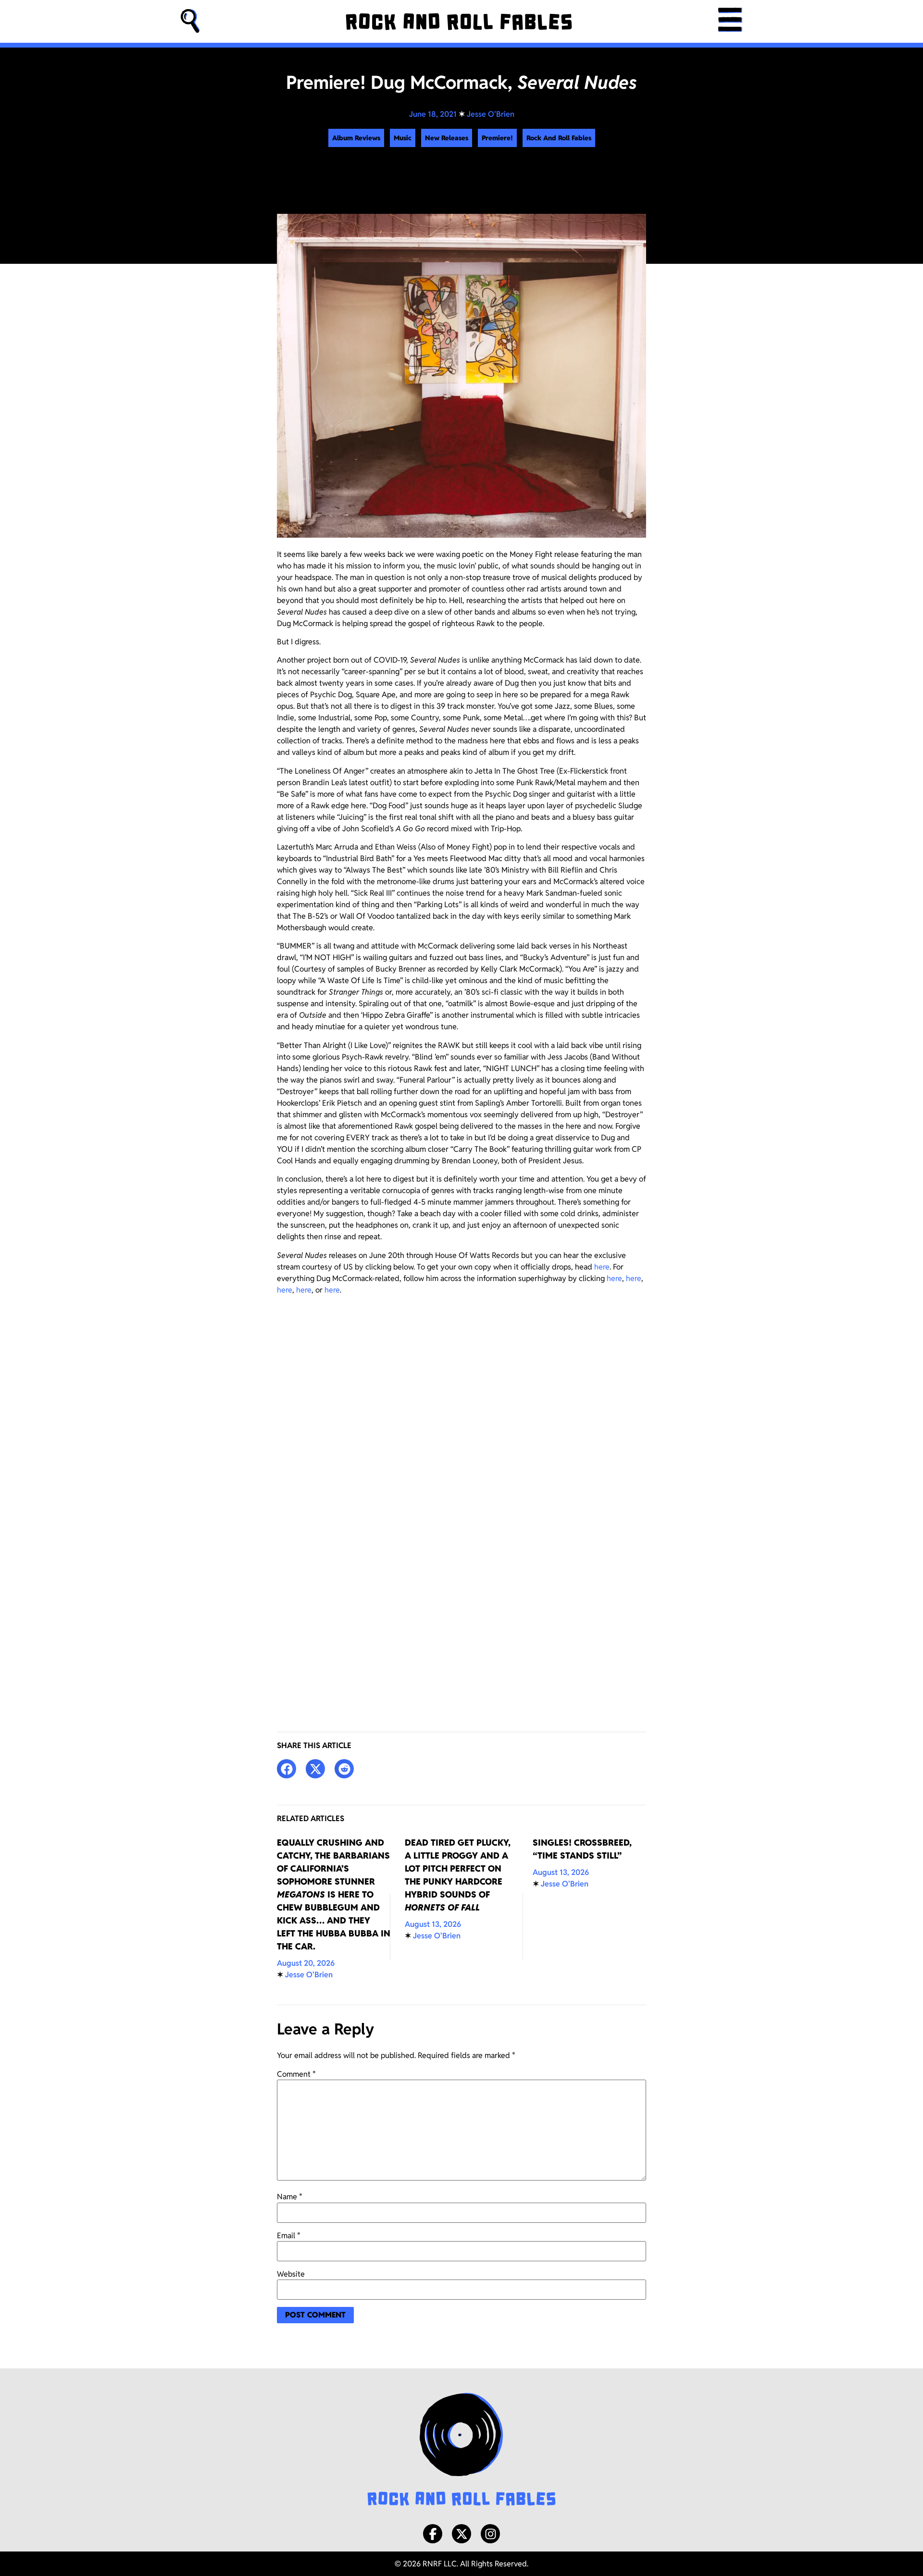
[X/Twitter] (461, 2534)
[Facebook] (433, 2534)
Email (289, 2236)
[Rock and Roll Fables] (459, 22)
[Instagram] (490, 2534)
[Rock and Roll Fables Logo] (461, 2451)
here (602, 1267)
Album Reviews (356, 138)
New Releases (447, 138)
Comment (296, 2074)
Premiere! (497, 138)
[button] (190, 21)
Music (403, 138)
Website (291, 2274)
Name (290, 2197)
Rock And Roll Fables (559, 138)
